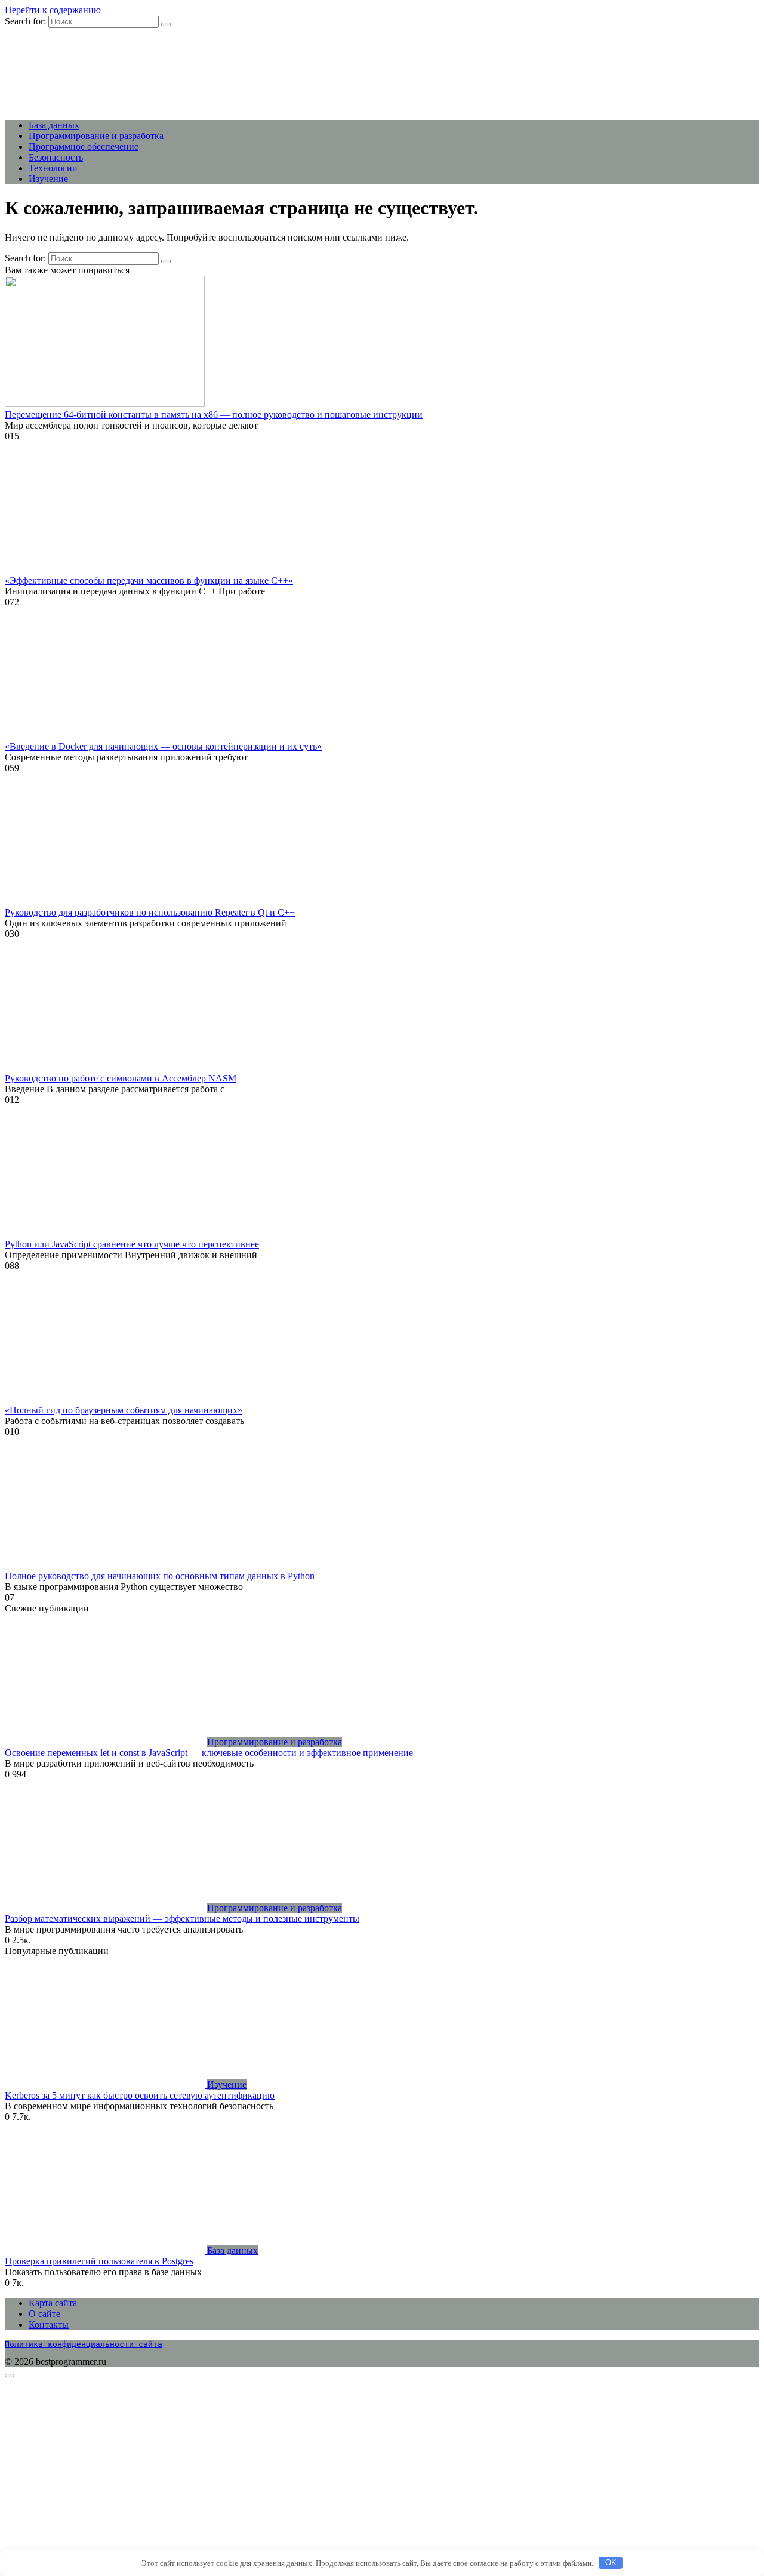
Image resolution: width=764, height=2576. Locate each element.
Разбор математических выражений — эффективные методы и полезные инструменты (182, 1919)
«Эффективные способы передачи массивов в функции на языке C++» (149, 580)
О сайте (44, 2314)
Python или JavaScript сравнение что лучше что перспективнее (132, 1244)
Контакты (49, 2324)
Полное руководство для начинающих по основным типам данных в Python (160, 1576)
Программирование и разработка (96, 136)
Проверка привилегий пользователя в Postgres (99, 2261)
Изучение (48, 179)
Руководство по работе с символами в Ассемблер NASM (121, 1078)
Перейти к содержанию (53, 10)
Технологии (53, 168)
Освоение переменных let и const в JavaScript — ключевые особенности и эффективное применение (209, 1753)
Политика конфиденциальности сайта (84, 2344)
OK (611, 2563)
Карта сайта (53, 2303)
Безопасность (56, 157)
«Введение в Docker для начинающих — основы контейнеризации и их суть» (163, 746)
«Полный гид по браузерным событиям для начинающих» (124, 1410)
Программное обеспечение (84, 147)
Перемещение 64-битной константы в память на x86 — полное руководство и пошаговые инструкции (214, 415)
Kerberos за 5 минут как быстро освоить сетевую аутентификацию (140, 2095)
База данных (54, 125)
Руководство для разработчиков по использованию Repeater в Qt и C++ (150, 912)
